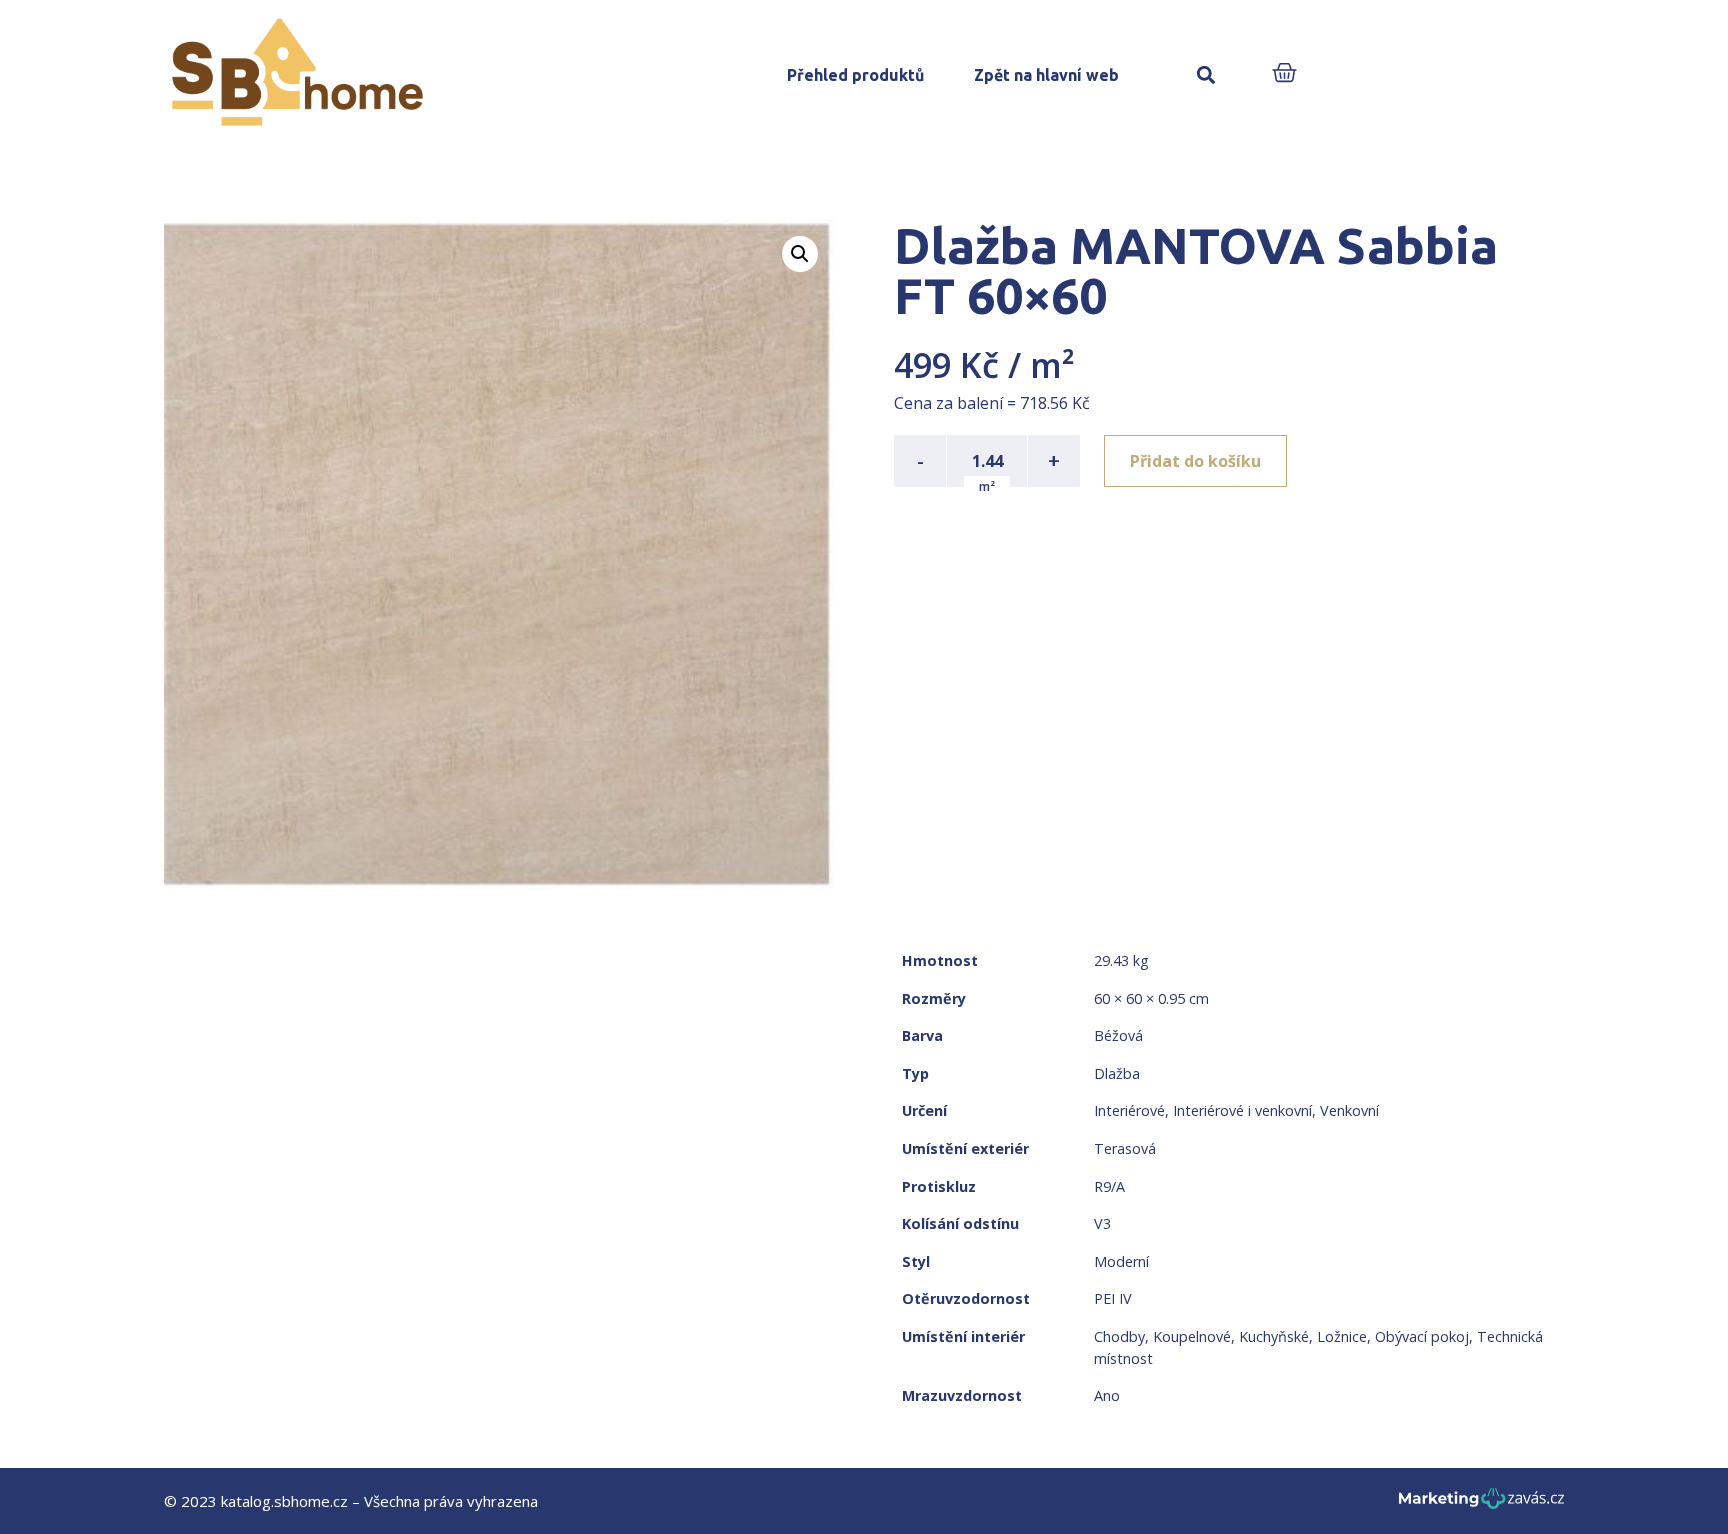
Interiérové (1129, 1110)
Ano (1107, 1395)
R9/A (1109, 1186)
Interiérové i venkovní (1242, 1110)
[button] (1205, 75)
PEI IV (1113, 1298)
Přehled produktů (855, 75)
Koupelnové (1192, 1336)
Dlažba (1117, 1073)
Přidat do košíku (1195, 461)
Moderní (1121, 1261)
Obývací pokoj (1422, 1336)
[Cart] (1284, 74)
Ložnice (1342, 1336)
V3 (1102, 1223)
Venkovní (1349, 1110)
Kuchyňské (1274, 1336)
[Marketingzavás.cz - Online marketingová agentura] (1481, 1504)
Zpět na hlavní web (1046, 75)
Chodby (1119, 1336)
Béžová (1118, 1035)
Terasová (1125, 1148)
